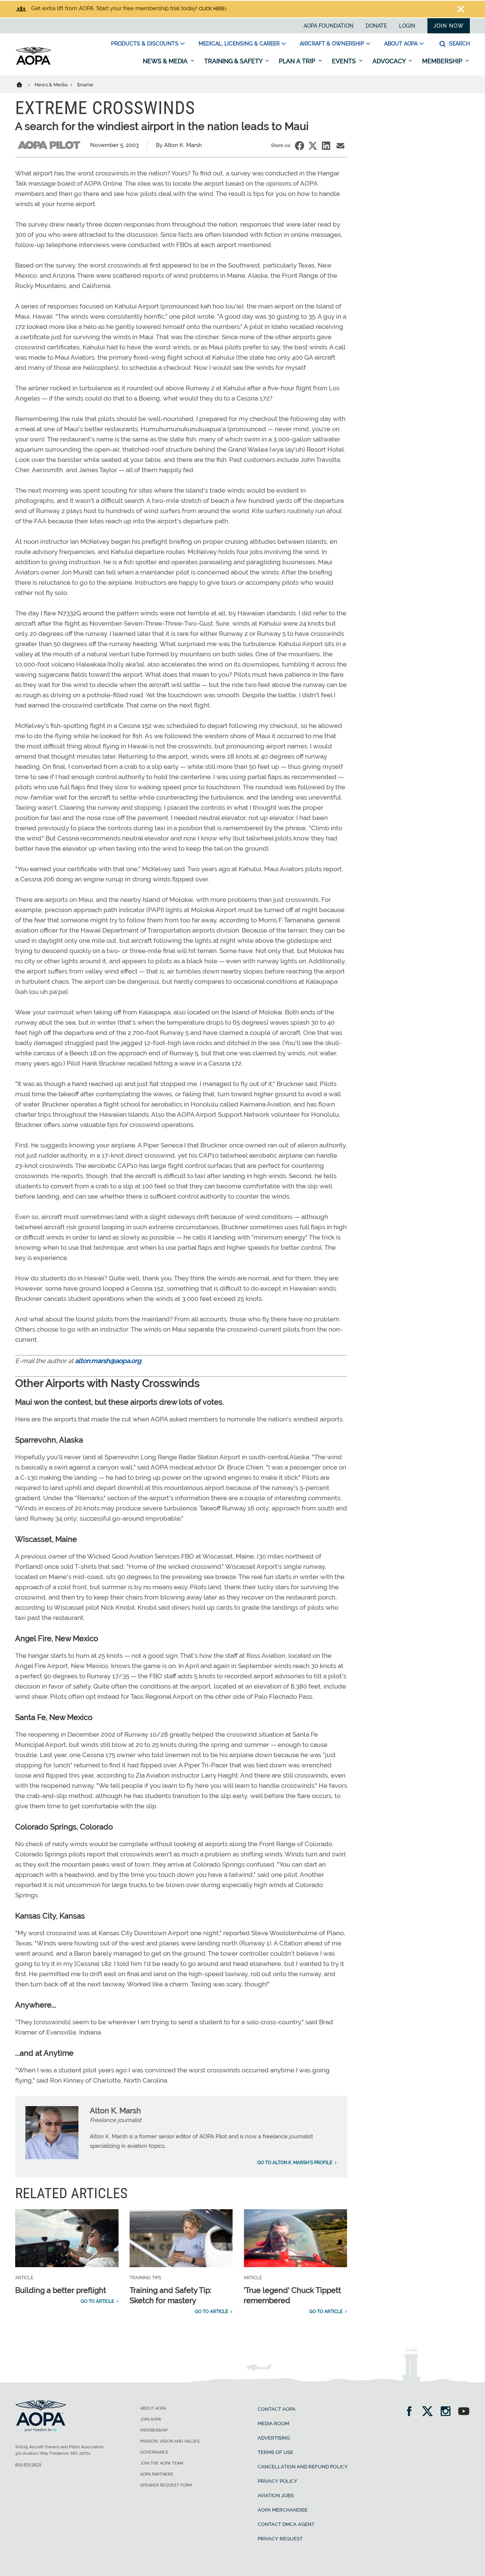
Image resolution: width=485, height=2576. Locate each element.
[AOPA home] (33, 63)
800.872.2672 (28, 2465)
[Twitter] (430, 2412)
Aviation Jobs (276, 2495)
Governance (154, 2452)
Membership (443, 61)
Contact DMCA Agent (286, 2524)
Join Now (449, 26)
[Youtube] (464, 2412)
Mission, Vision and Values (170, 2441)
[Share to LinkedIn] (326, 146)
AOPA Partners (157, 2474)
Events (345, 61)
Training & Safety (234, 61)
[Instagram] (448, 2412)
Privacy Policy (278, 2481)
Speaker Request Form (166, 2485)
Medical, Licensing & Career (239, 44)
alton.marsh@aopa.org (108, 1361)
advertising (274, 2438)
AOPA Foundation (329, 26)
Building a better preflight (61, 2290)
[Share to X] (313, 146)
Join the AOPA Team (162, 2463)
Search (459, 44)
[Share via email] (340, 146)
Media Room (273, 2423)
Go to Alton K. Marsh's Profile (295, 2163)
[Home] (24, 84)
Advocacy (390, 61)
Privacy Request (280, 2539)
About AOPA (401, 44)
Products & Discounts (145, 44)
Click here (212, 9)
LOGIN (407, 26)
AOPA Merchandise (283, 2510)
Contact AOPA (277, 2409)
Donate (376, 26)
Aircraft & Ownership (332, 44)
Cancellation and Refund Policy (303, 2467)
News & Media (166, 61)
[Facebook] (412, 2412)
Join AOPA (151, 2419)
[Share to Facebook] (300, 146)
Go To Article (97, 2301)
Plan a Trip (298, 61)
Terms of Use (275, 2452)
